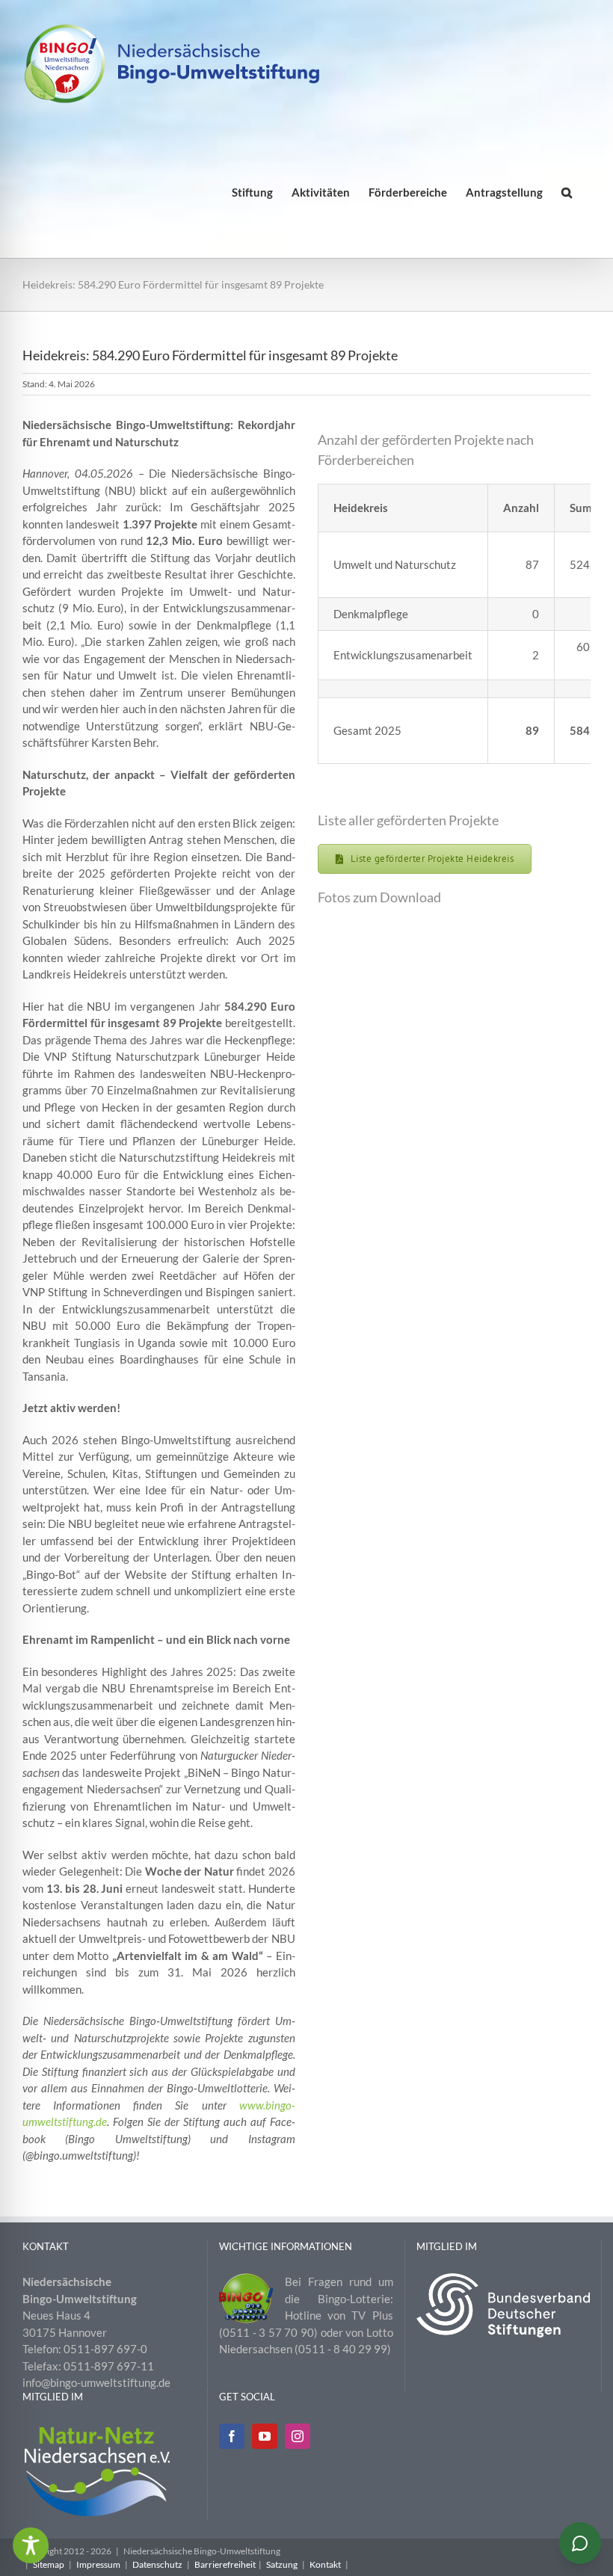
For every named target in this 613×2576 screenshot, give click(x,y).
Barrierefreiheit (225, 2564)
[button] (567, 192)
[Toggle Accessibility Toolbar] (31, 2545)
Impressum (98, 2564)
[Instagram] (298, 2436)
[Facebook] (232, 2436)
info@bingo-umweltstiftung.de (96, 2382)
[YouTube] (265, 2436)
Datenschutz (157, 2564)
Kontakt (325, 2564)
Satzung (282, 2564)
